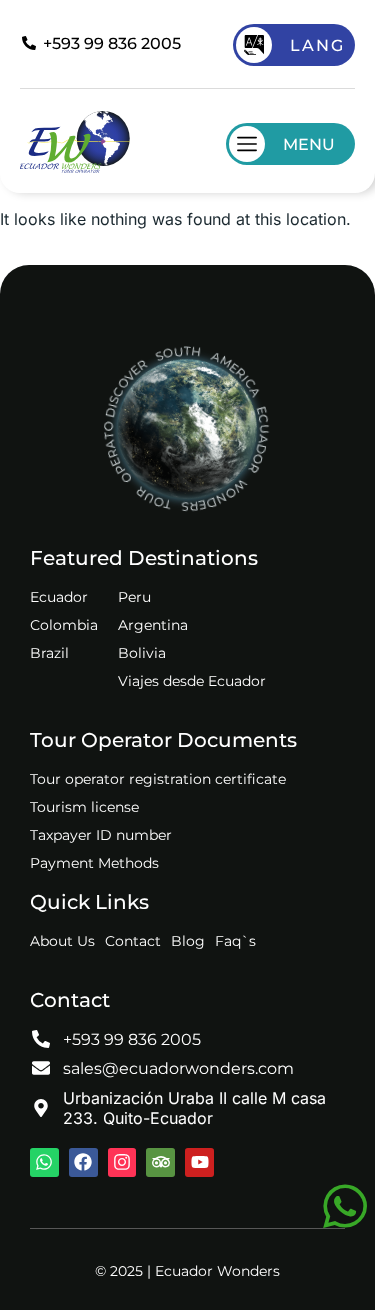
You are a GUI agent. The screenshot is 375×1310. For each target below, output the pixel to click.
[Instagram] (122, 1162)
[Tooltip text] (345, 1206)
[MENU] (247, 144)
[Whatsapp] (44, 1162)
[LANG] (254, 45)
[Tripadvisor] (160, 1162)
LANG (317, 45)
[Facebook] (83, 1162)
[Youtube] (199, 1162)
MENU (309, 144)
